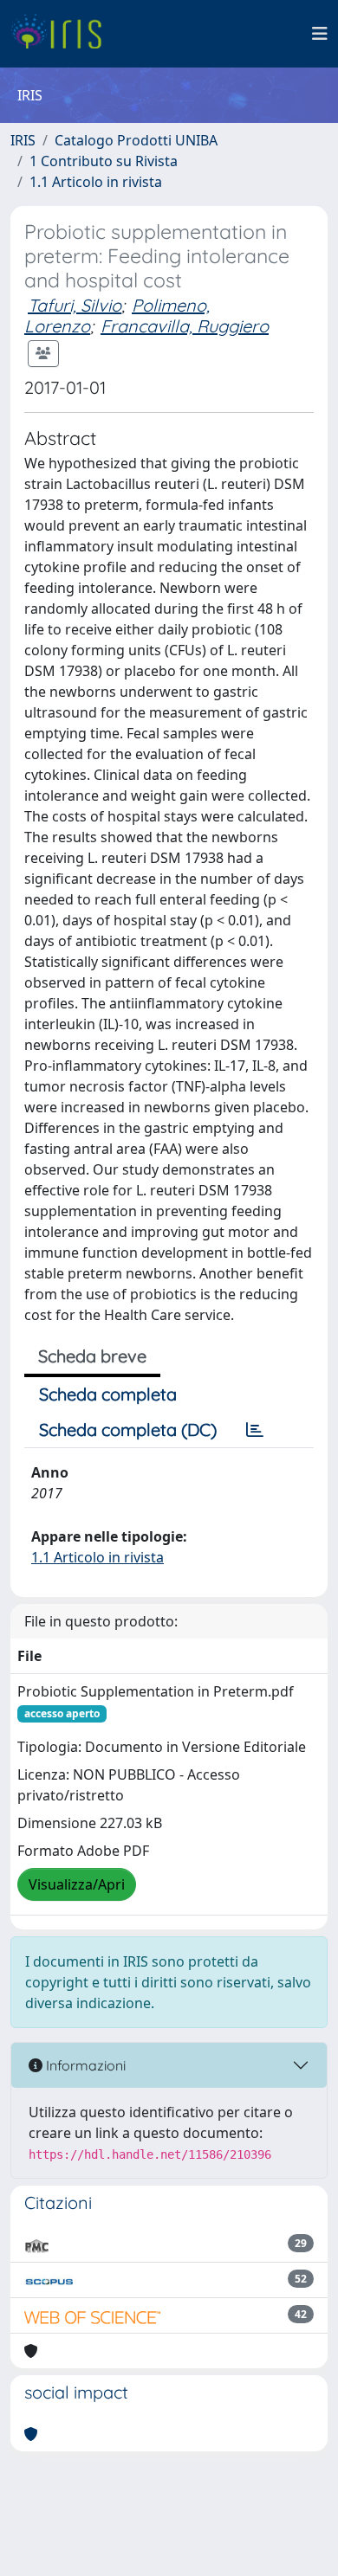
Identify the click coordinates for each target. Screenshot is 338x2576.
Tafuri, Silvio (75, 305)
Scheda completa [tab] (108, 1394)
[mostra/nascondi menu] (320, 34)
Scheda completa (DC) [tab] (128, 1430)
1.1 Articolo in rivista (96, 182)
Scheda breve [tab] (92, 1356)
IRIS (23, 140)
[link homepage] (63, 34)
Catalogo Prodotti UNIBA (136, 140)
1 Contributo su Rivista (104, 161)
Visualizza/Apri (77, 1884)
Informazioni (84, 2065)
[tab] (255, 1430)
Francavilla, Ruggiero (185, 326)
